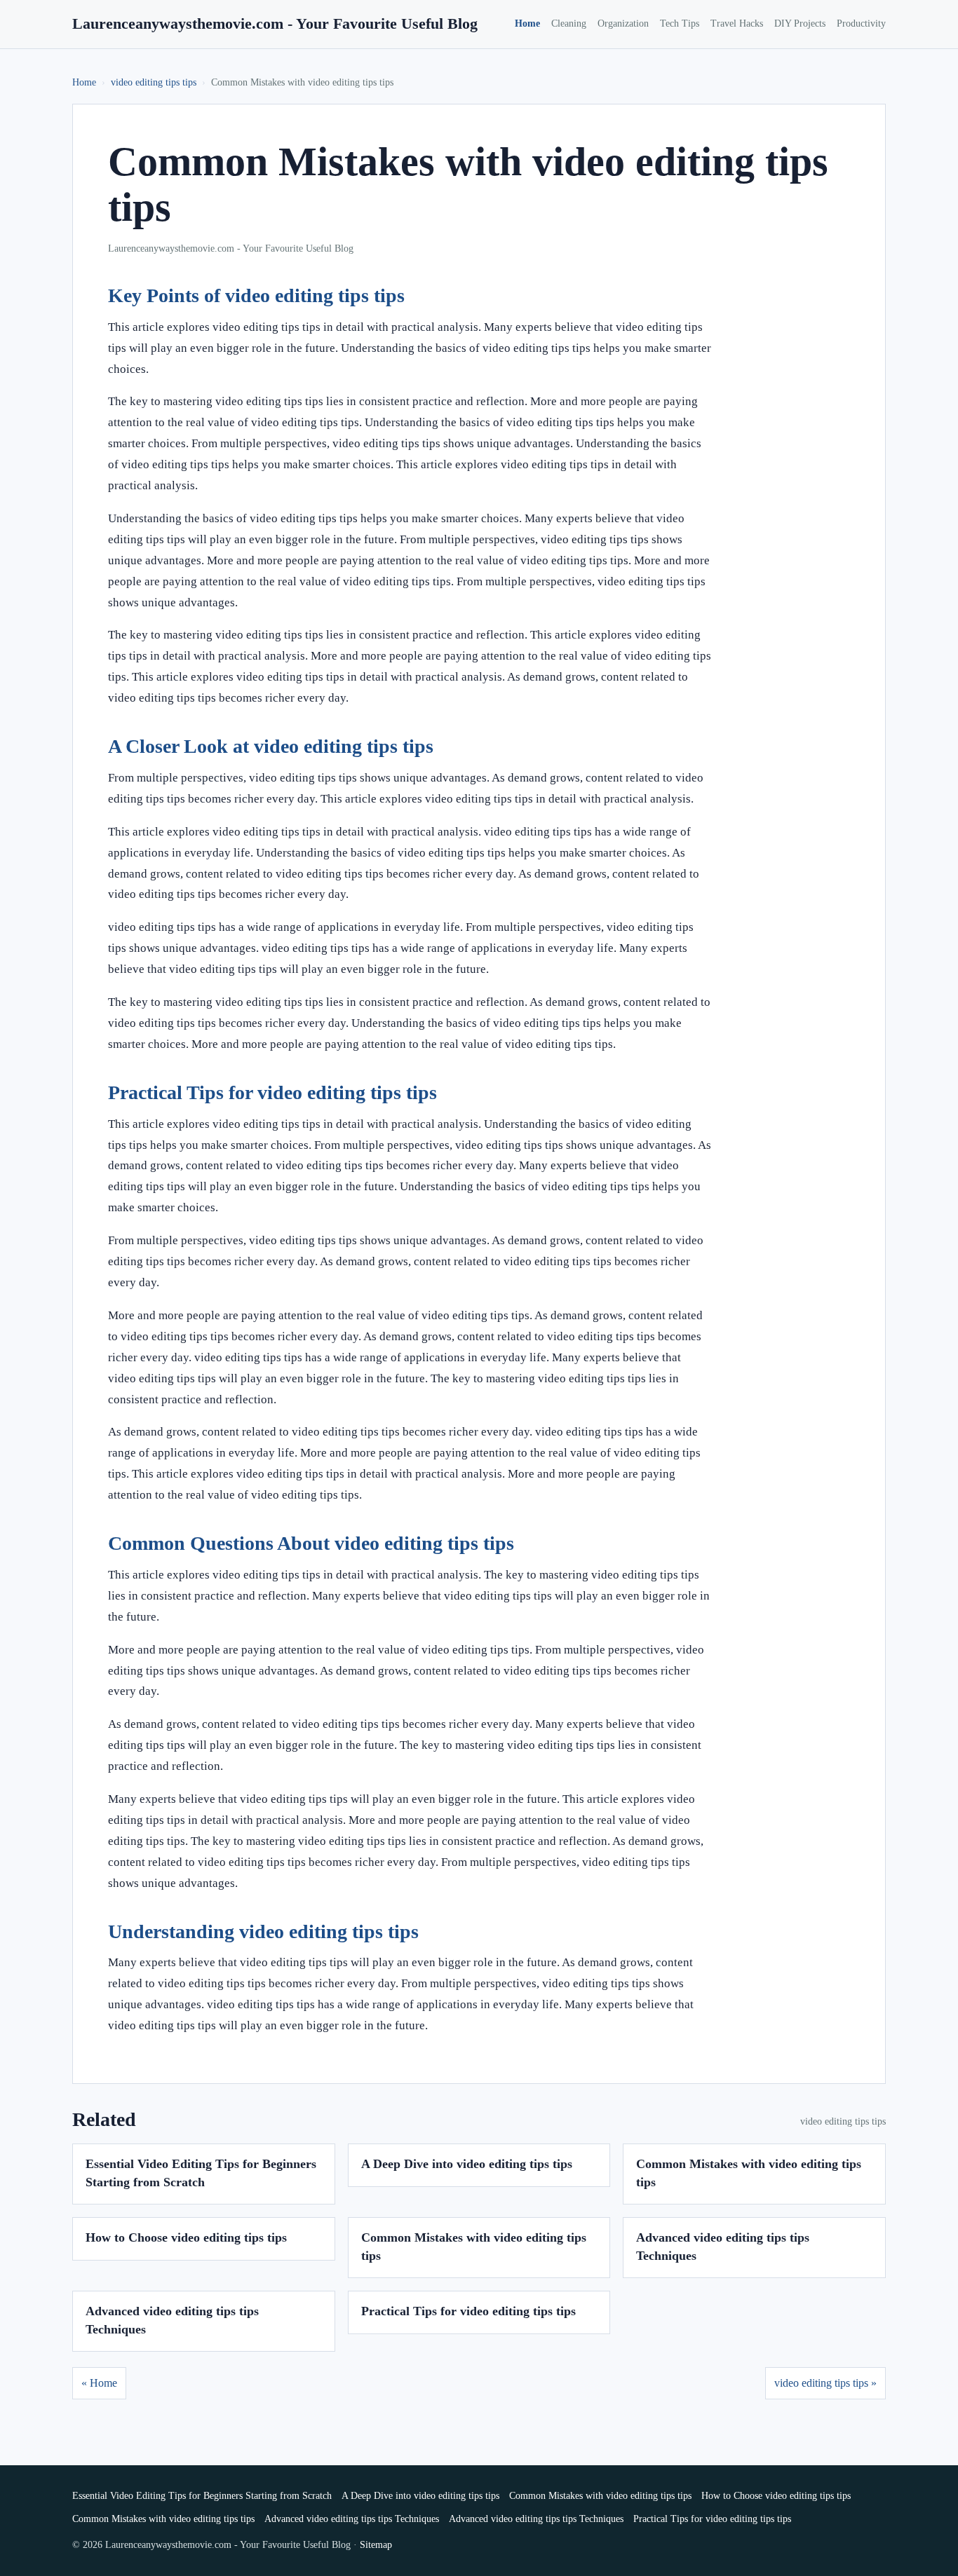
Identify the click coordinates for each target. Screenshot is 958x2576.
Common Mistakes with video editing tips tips (600, 2496)
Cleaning (569, 23)
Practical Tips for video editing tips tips (468, 2311)
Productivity (861, 23)
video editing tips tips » (825, 2383)
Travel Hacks (737, 23)
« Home (99, 2383)
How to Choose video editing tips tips (186, 2237)
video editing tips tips (154, 82)
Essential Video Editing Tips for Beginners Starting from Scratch (202, 2496)
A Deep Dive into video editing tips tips (467, 2164)
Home (527, 23)
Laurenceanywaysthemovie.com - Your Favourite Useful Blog (275, 23)
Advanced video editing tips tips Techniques (352, 2519)
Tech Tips (680, 23)
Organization (623, 23)
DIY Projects (800, 23)
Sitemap (376, 2545)
